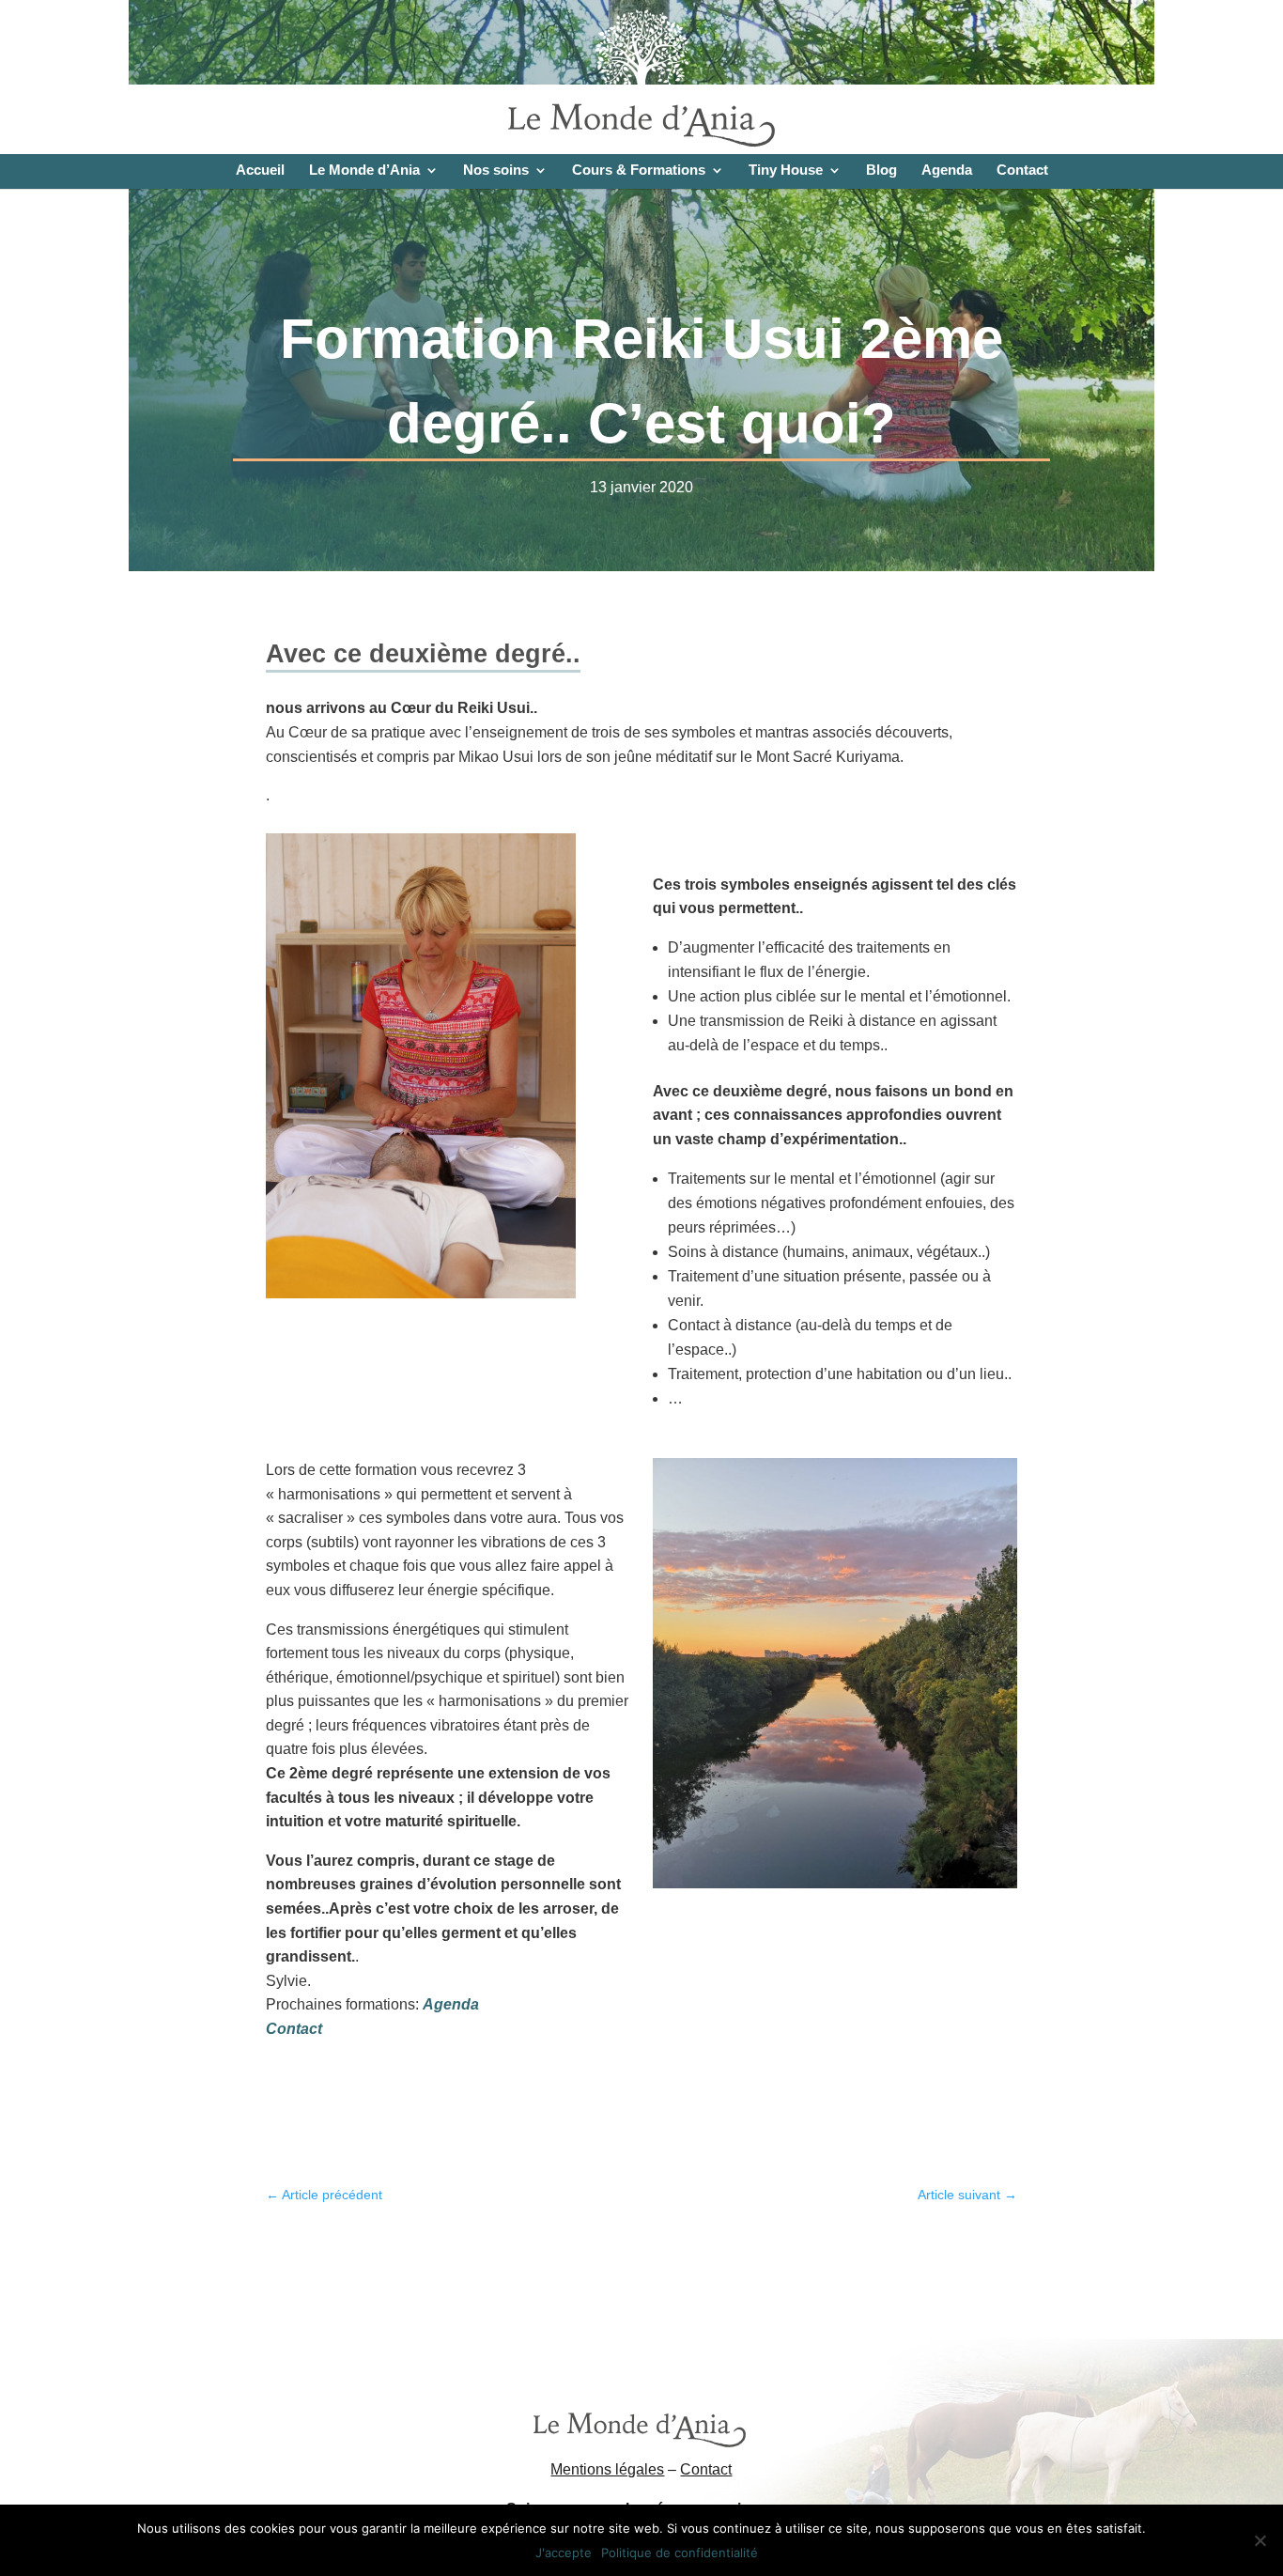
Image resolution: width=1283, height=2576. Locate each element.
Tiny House (786, 171)
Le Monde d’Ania (364, 171)
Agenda (947, 171)
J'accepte (564, 2553)
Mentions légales (607, 2469)
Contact (1022, 171)
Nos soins (496, 171)
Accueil (260, 171)
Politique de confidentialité (680, 2553)
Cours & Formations (639, 171)
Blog (881, 171)
